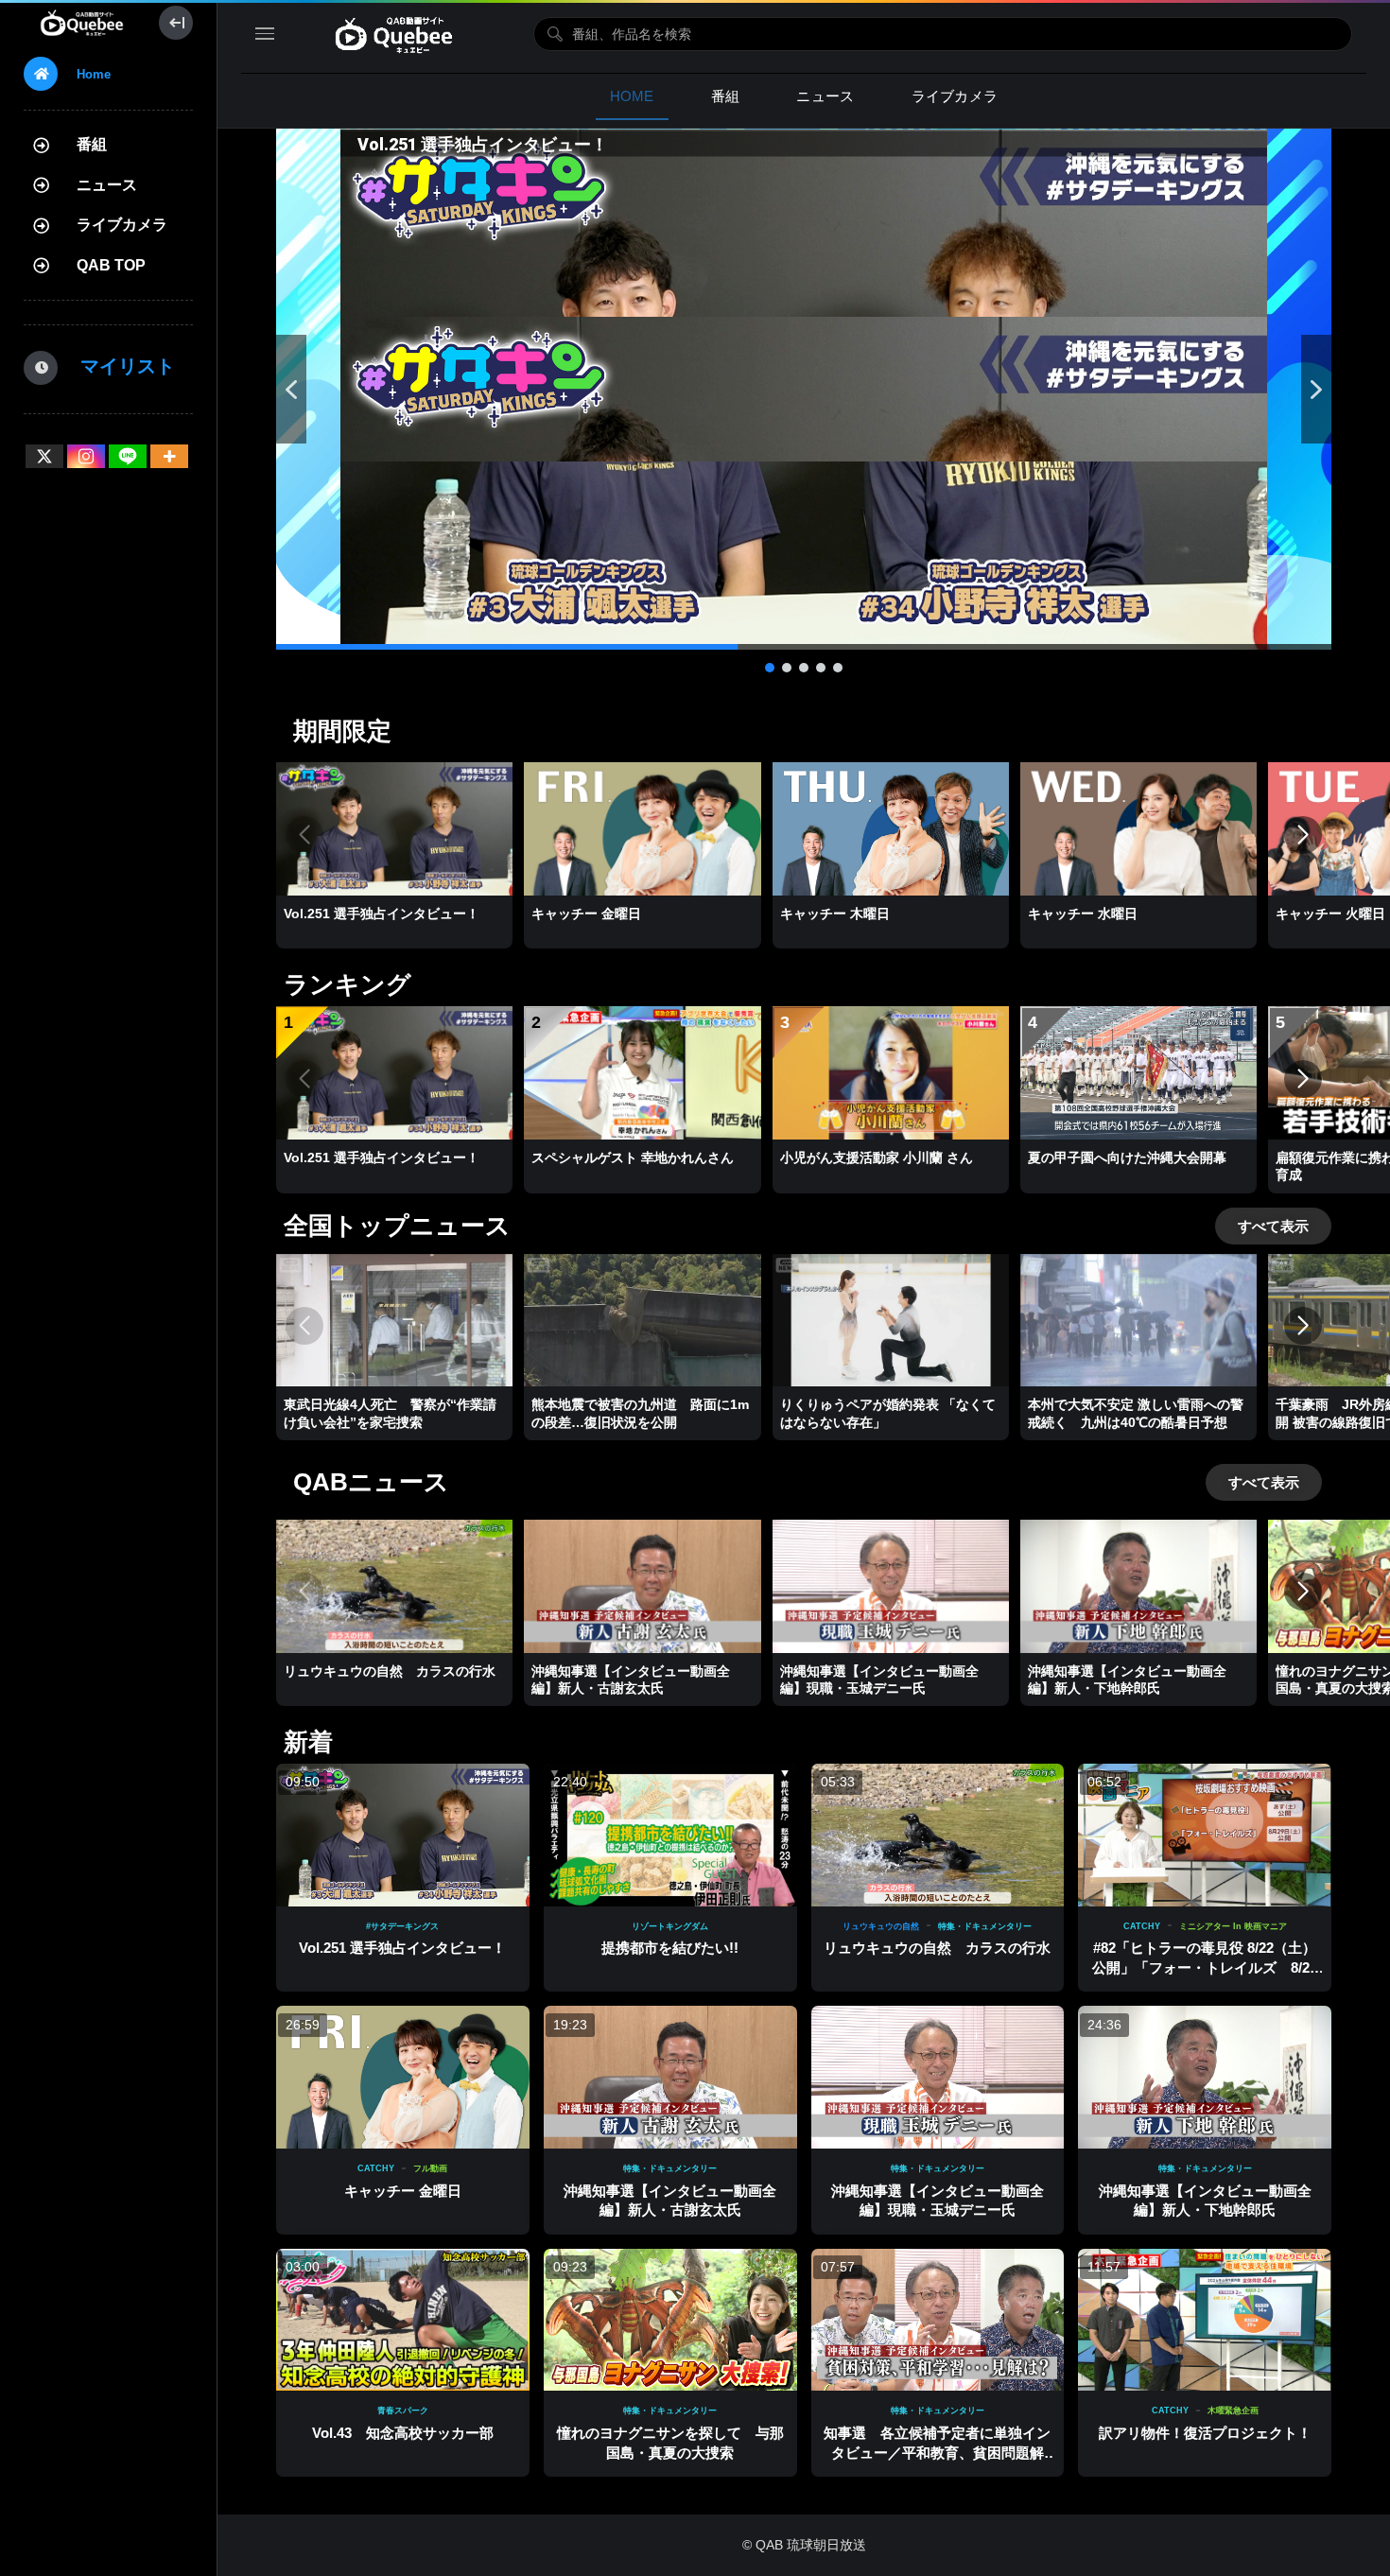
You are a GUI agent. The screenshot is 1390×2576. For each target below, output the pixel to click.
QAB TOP (111, 265)
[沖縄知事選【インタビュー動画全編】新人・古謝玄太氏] (670, 2077)
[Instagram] (86, 456)
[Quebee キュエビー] (82, 23)
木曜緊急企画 (1233, 2411)
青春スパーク (403, 2411)
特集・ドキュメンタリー (985, 1926)
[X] (44, 456)
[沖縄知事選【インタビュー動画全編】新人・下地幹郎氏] (1205, 2077)
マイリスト (118, 366)
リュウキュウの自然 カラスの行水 (937, 1948)
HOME (632, 96)
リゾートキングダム (670, 1926)
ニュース (107, 185)
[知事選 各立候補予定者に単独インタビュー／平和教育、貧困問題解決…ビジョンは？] (938, 2320)
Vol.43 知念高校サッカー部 (403, 2433)
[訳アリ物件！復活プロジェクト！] (1205, 2320)
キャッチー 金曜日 (403, 2191)
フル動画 (430, 2168)
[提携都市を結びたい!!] (670, 1835)
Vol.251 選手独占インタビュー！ (402, 1948)
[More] (169, 456)
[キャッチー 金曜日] (403, 2077)
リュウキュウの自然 (881, 1926)
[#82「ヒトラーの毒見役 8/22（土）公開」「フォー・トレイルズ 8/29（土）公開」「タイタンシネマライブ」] (1205, 1835)
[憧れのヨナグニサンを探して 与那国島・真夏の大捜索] (670, 2320)
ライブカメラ (122, 225)
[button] (804, 389)
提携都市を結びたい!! (670, 1948)
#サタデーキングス (402, 1926)
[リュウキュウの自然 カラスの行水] (938, 1835)
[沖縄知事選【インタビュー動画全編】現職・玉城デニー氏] (938, 2077)
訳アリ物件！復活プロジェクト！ (1205, 2433)
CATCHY (1142, 1926)
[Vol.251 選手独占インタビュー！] (403, 1835)
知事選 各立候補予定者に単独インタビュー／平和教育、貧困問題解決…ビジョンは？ (937, 2452)
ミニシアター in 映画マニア (1233, 1926)
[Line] (128, 456)
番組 (92, 144)
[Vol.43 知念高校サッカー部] (403, 2320)
